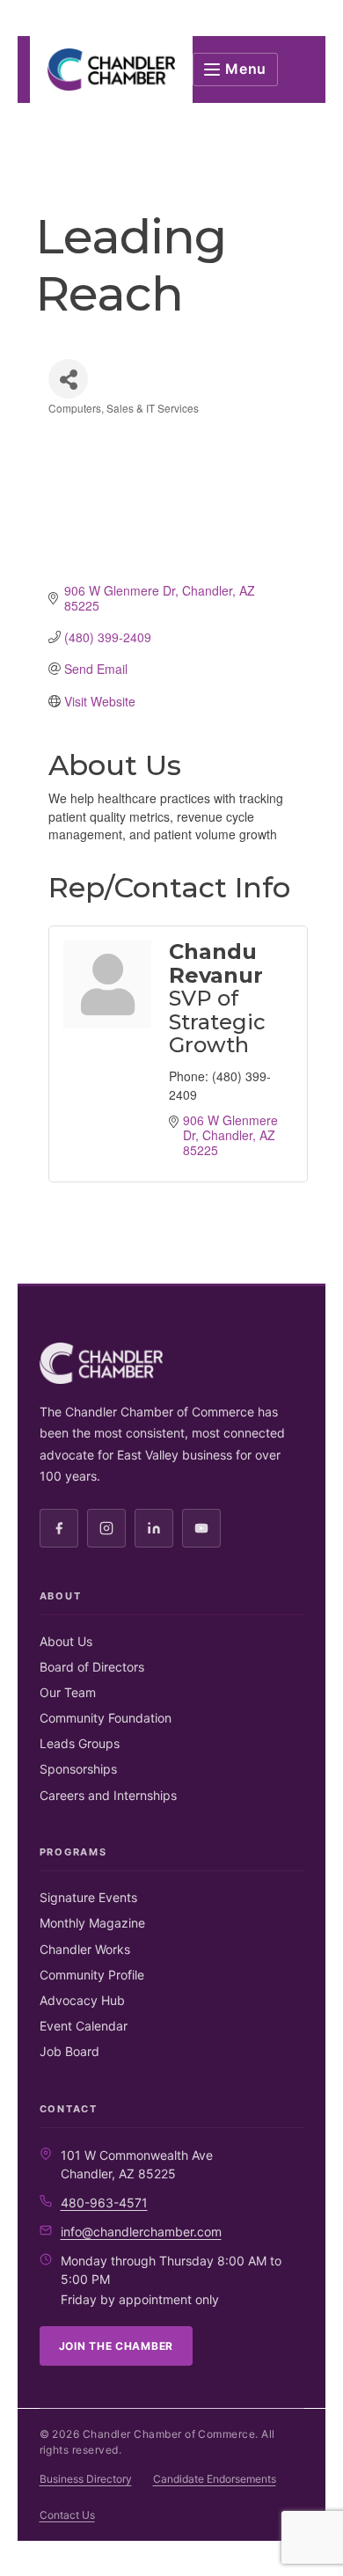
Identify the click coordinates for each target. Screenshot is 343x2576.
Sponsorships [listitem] (78, 1769)
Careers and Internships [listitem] (108, 1795)
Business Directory (86, 2479)
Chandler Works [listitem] (85, 1949)
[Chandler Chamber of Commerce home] (111, 70)
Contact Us (67, 2515)
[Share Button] (68, 379)
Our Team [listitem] (68, 1692)
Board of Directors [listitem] (92, 1667)
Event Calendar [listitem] (84, 2026)
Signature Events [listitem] (88, 1897)
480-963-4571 (104, 2203)
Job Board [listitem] (69, 2051)
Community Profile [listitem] (92, 1975)
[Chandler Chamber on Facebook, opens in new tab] (59, 1528)
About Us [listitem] (66, 1641)
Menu (246, 69)
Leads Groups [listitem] (80, 1743)
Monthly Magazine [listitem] (92, 1923)
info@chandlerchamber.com (141, 2232)
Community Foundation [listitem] (106, 1718)
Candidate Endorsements (215, 2479)
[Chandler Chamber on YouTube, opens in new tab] (201, 1528)
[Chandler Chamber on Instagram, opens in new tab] (106, 1528)
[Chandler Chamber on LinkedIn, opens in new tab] (154, 1528)
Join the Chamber (117, 2346)
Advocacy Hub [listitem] (82, 2000)
